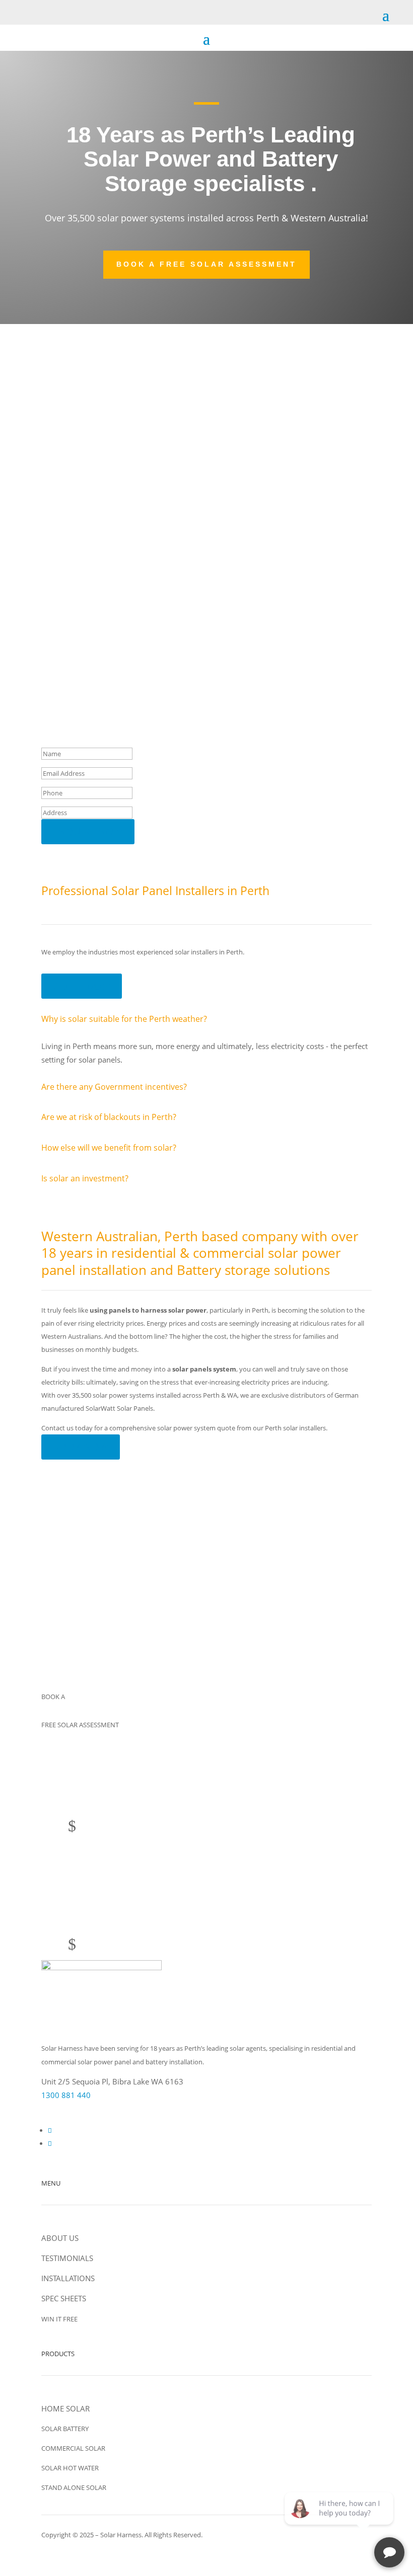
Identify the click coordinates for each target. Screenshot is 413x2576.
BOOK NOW (81, 1447)
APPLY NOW (81, 1638)
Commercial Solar (120, 410)
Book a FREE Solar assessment (206, 264)
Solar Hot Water (115, 457)
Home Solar (106, 350)
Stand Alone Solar (120, 557)
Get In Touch (82, 986)
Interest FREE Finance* (131, 617)
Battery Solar (109, 497)
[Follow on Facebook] (50, 2130)
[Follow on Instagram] (50, 2143)
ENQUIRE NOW (88, 831)
